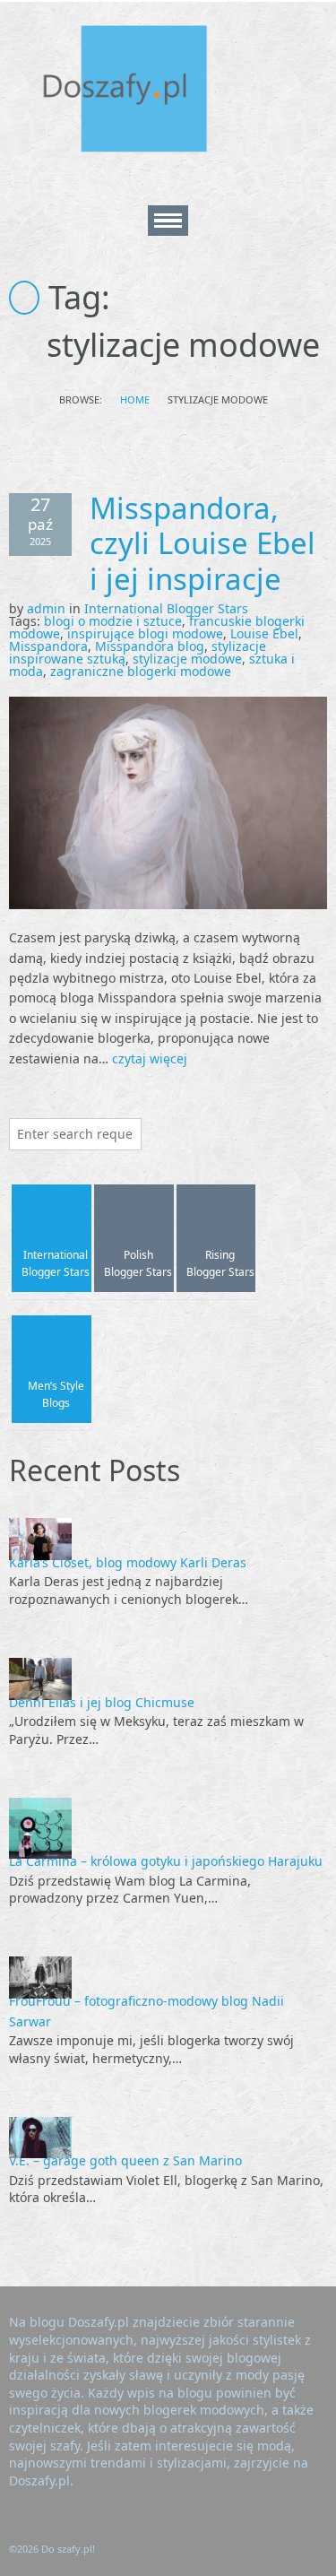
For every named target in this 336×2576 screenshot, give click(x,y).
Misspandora (48, 646)
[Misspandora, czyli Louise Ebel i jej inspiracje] (168, 802)
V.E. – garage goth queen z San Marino (125, 2160)
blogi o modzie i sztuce (113, 621)
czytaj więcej (150, 1058)
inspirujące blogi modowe (145, 633)
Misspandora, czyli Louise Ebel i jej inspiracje (202, 543)
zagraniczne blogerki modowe (141, 671)
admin (46, 608)
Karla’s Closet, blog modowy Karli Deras (128, 1562)
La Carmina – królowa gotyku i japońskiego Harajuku (166, 1861)
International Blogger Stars (166, 608)
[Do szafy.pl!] (143, 92)
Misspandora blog (150, 646)
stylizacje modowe (187, 659)
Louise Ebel (264, 633)
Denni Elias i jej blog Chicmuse (102, 1702)
